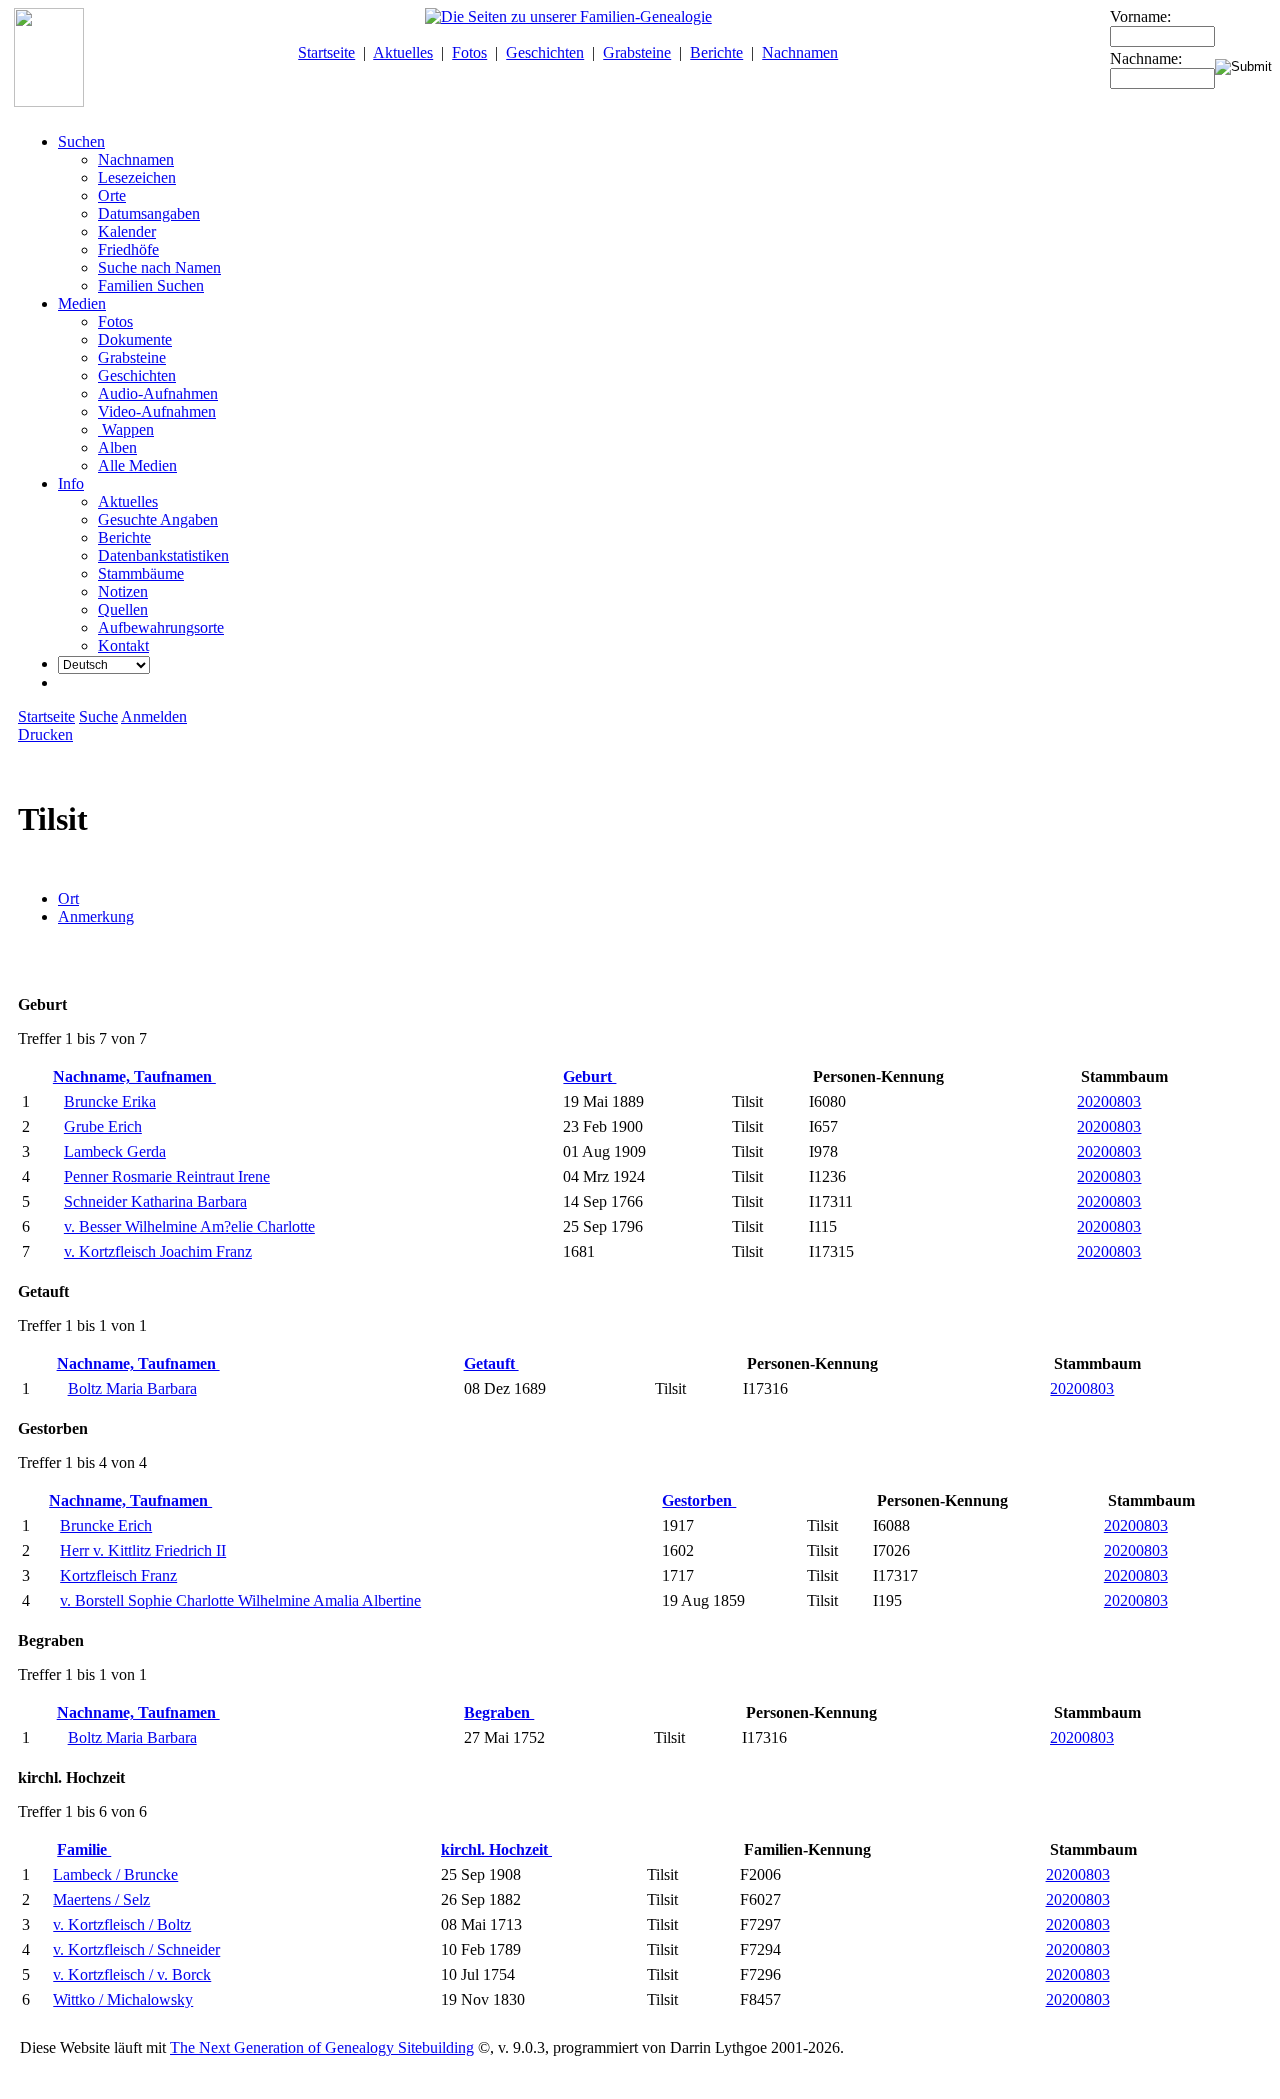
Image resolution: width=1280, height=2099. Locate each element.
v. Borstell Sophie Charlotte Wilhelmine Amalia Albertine (240, 1600)
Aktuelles (403, 52)
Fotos (469, 52)
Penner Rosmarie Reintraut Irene (167, 1176)
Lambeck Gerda (115, 1151)
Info (71, 483)
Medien (82, 303)
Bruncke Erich (106, 1525)
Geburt (589, 1076)
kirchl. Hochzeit (496, 1849)
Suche (98, 716)
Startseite (326, 52)
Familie (84, 1849)
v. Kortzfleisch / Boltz (122, 1924)
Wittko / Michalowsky (123, 1999)
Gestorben (699, 1500)
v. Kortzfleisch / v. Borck (132, 1974)
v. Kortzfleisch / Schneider (136, 1949)
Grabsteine (637, 52)
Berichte (716, 52)
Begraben (499, 1712)
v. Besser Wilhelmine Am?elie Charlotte (189, 1226)
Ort (68, 898)
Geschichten (545, 52)
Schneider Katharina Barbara (155, 1201)
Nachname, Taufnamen (134, 1076)
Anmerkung (96, 916)
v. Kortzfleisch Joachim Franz (158, 1251)
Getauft (491, 1363)
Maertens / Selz (101, 1899)
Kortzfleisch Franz (118, 1575)
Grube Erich (103, 1126)
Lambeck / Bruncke (115, 1874)
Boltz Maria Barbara (132, 1388)
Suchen (81, 141)
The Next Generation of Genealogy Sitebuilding (322, 2047)
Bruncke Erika (110, 1101)
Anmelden (154, 716)
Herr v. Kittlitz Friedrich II (143, 1550)
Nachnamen (800, 52)
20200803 (1109, 1101)
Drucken (45, 734)
